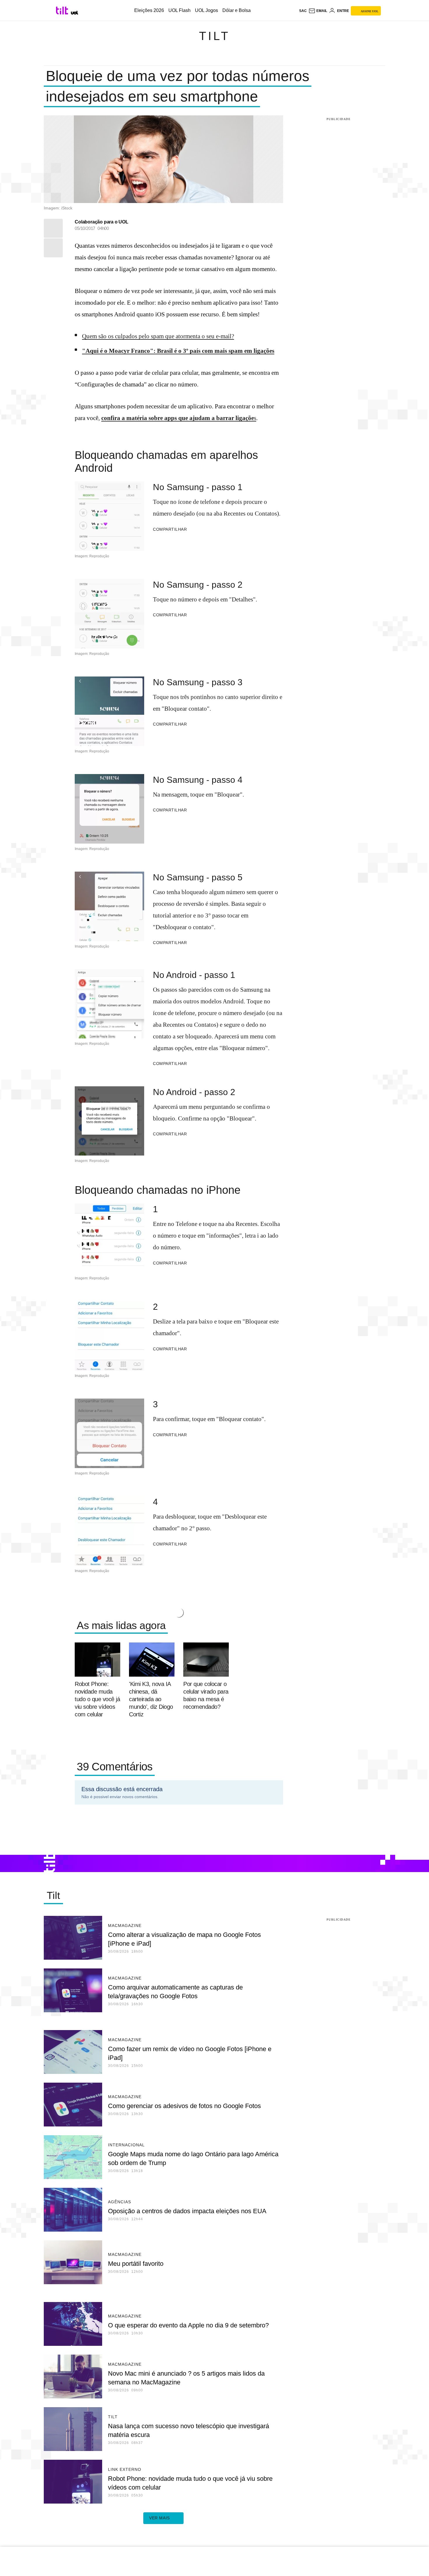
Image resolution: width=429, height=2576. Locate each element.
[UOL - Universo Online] (75, 13)
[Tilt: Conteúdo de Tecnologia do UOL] (63, 11)
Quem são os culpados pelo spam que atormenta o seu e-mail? (158, 336)
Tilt (214, 36)
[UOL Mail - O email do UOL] (318, 11)
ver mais (159, 2518)
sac (303, 11)
